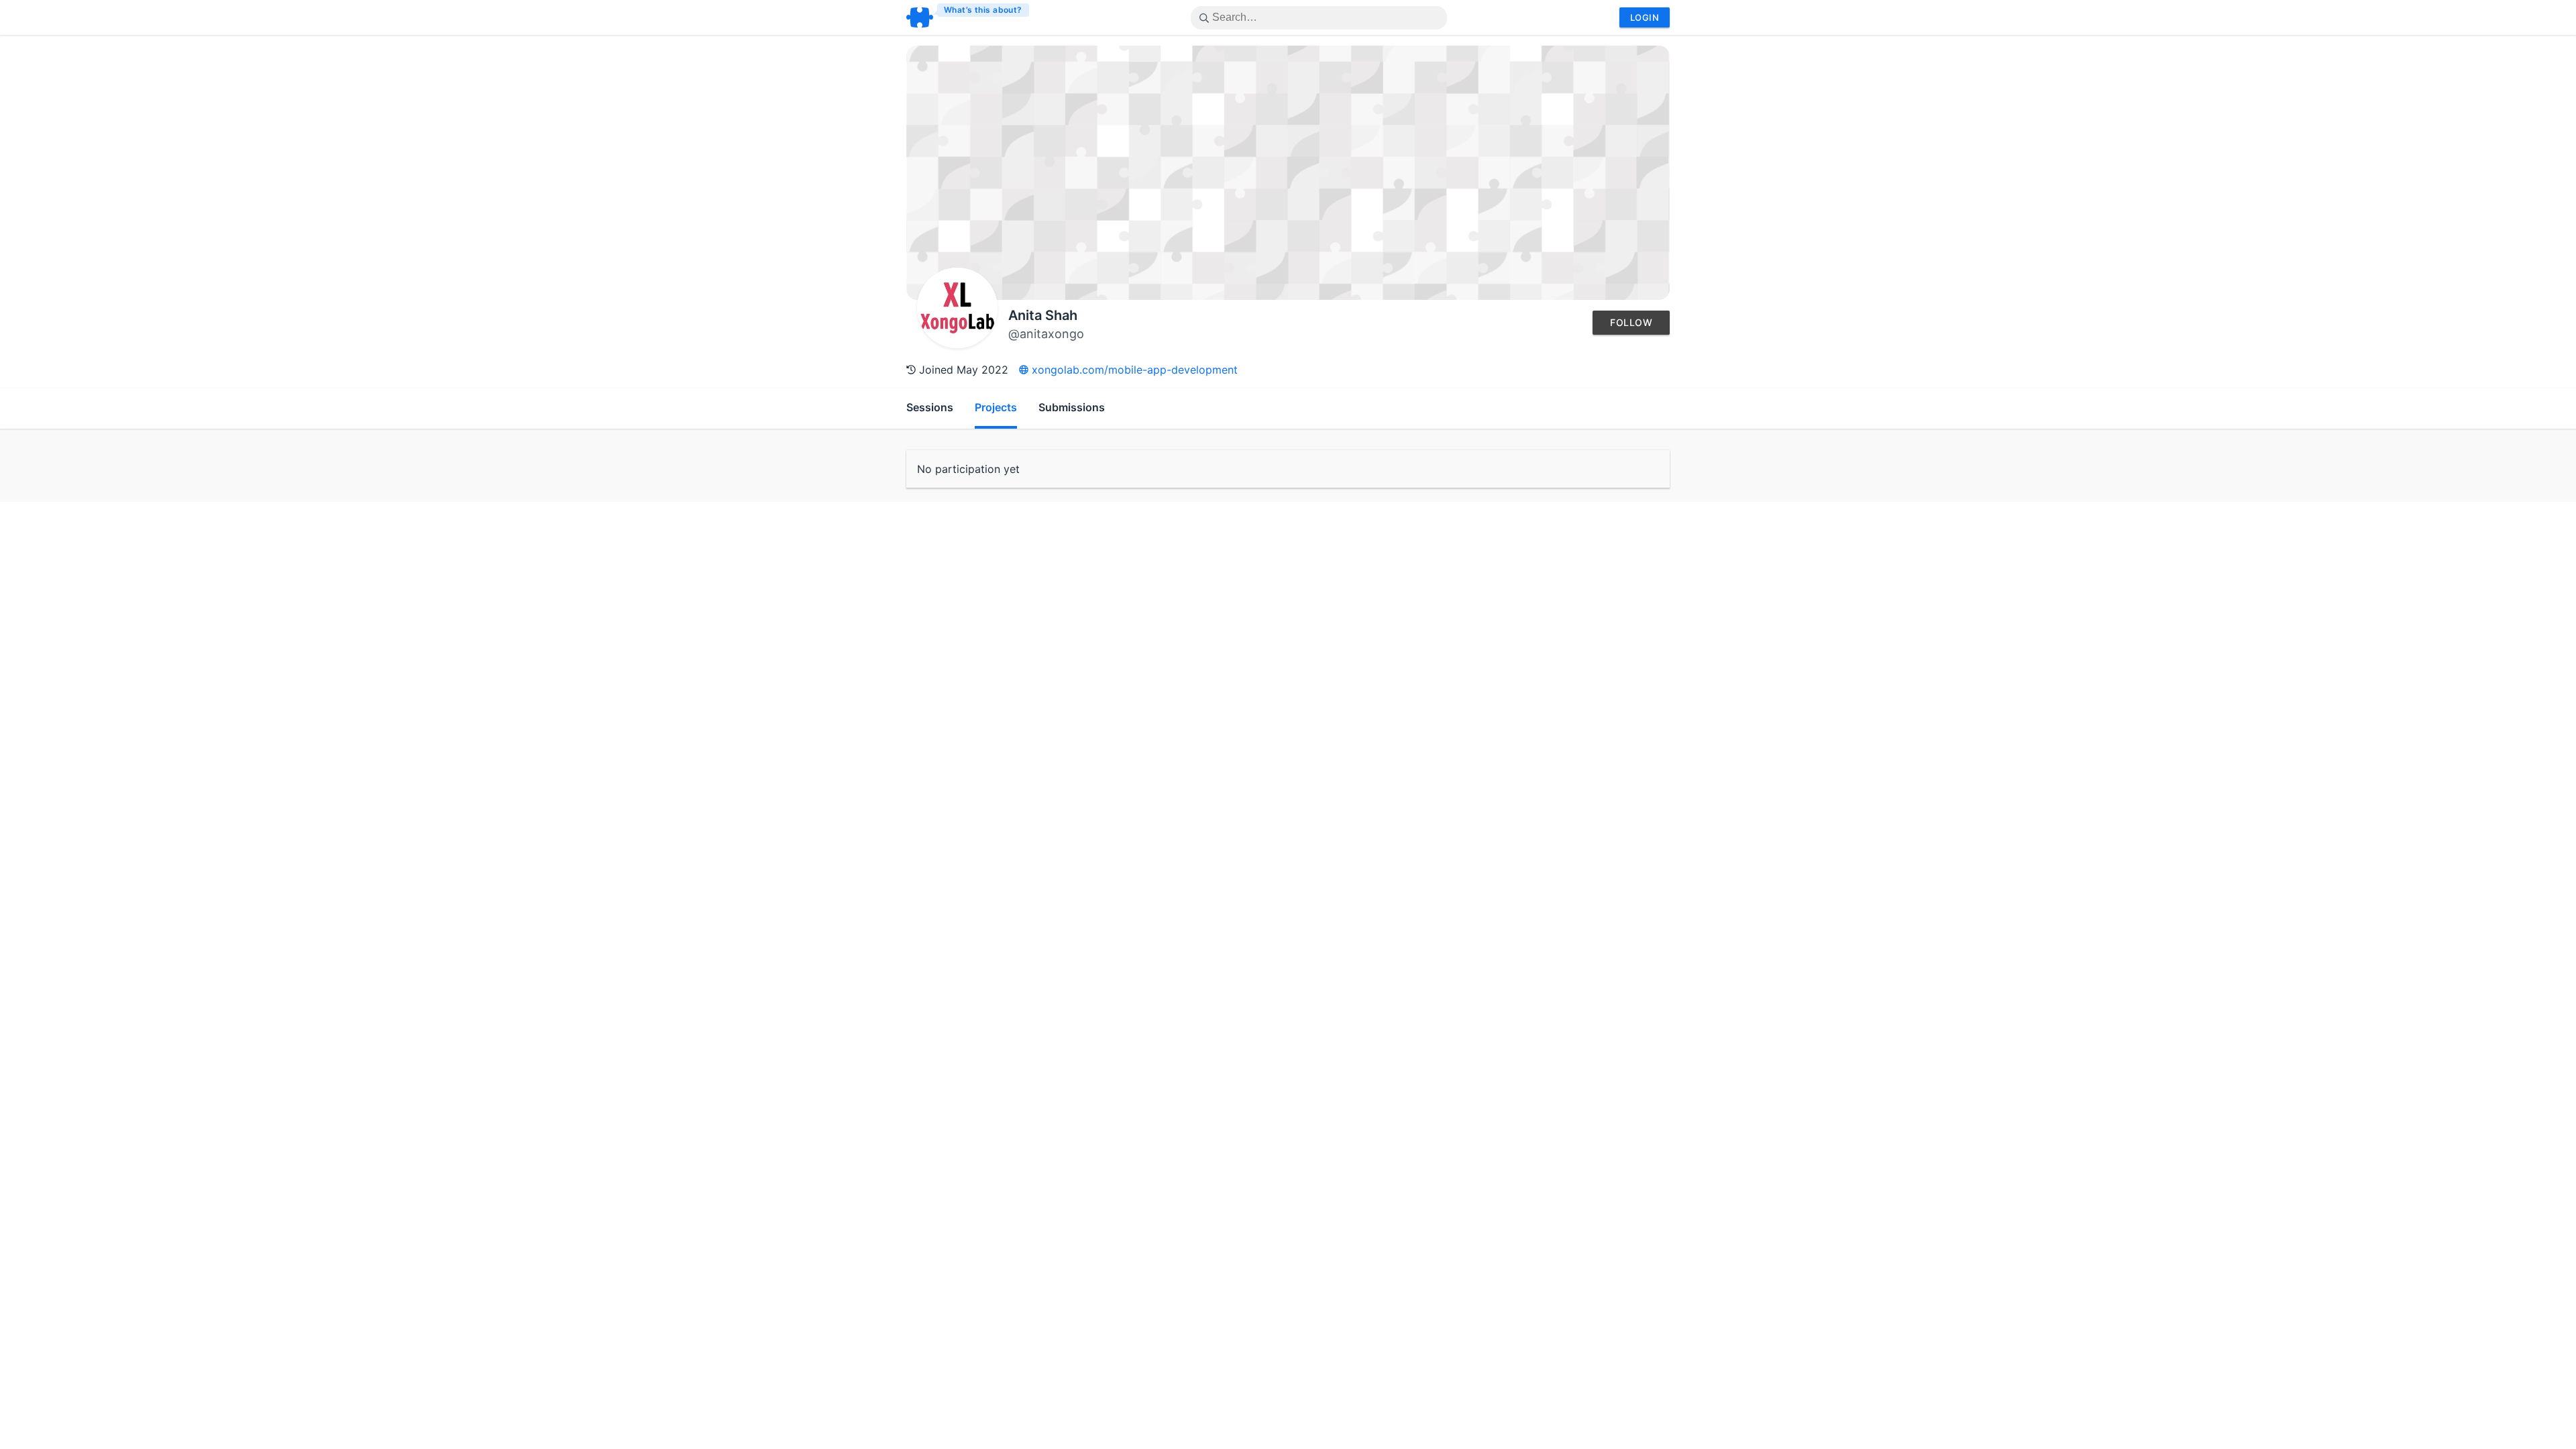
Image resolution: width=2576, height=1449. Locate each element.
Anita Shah (1043, 315)
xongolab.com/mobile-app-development (1133, 370)
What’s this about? (983, 10)
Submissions (1072, 407)
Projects (996, 407)
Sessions (930, 407)
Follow (1631, 322)
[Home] (968, 17)
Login (1645, 17)
